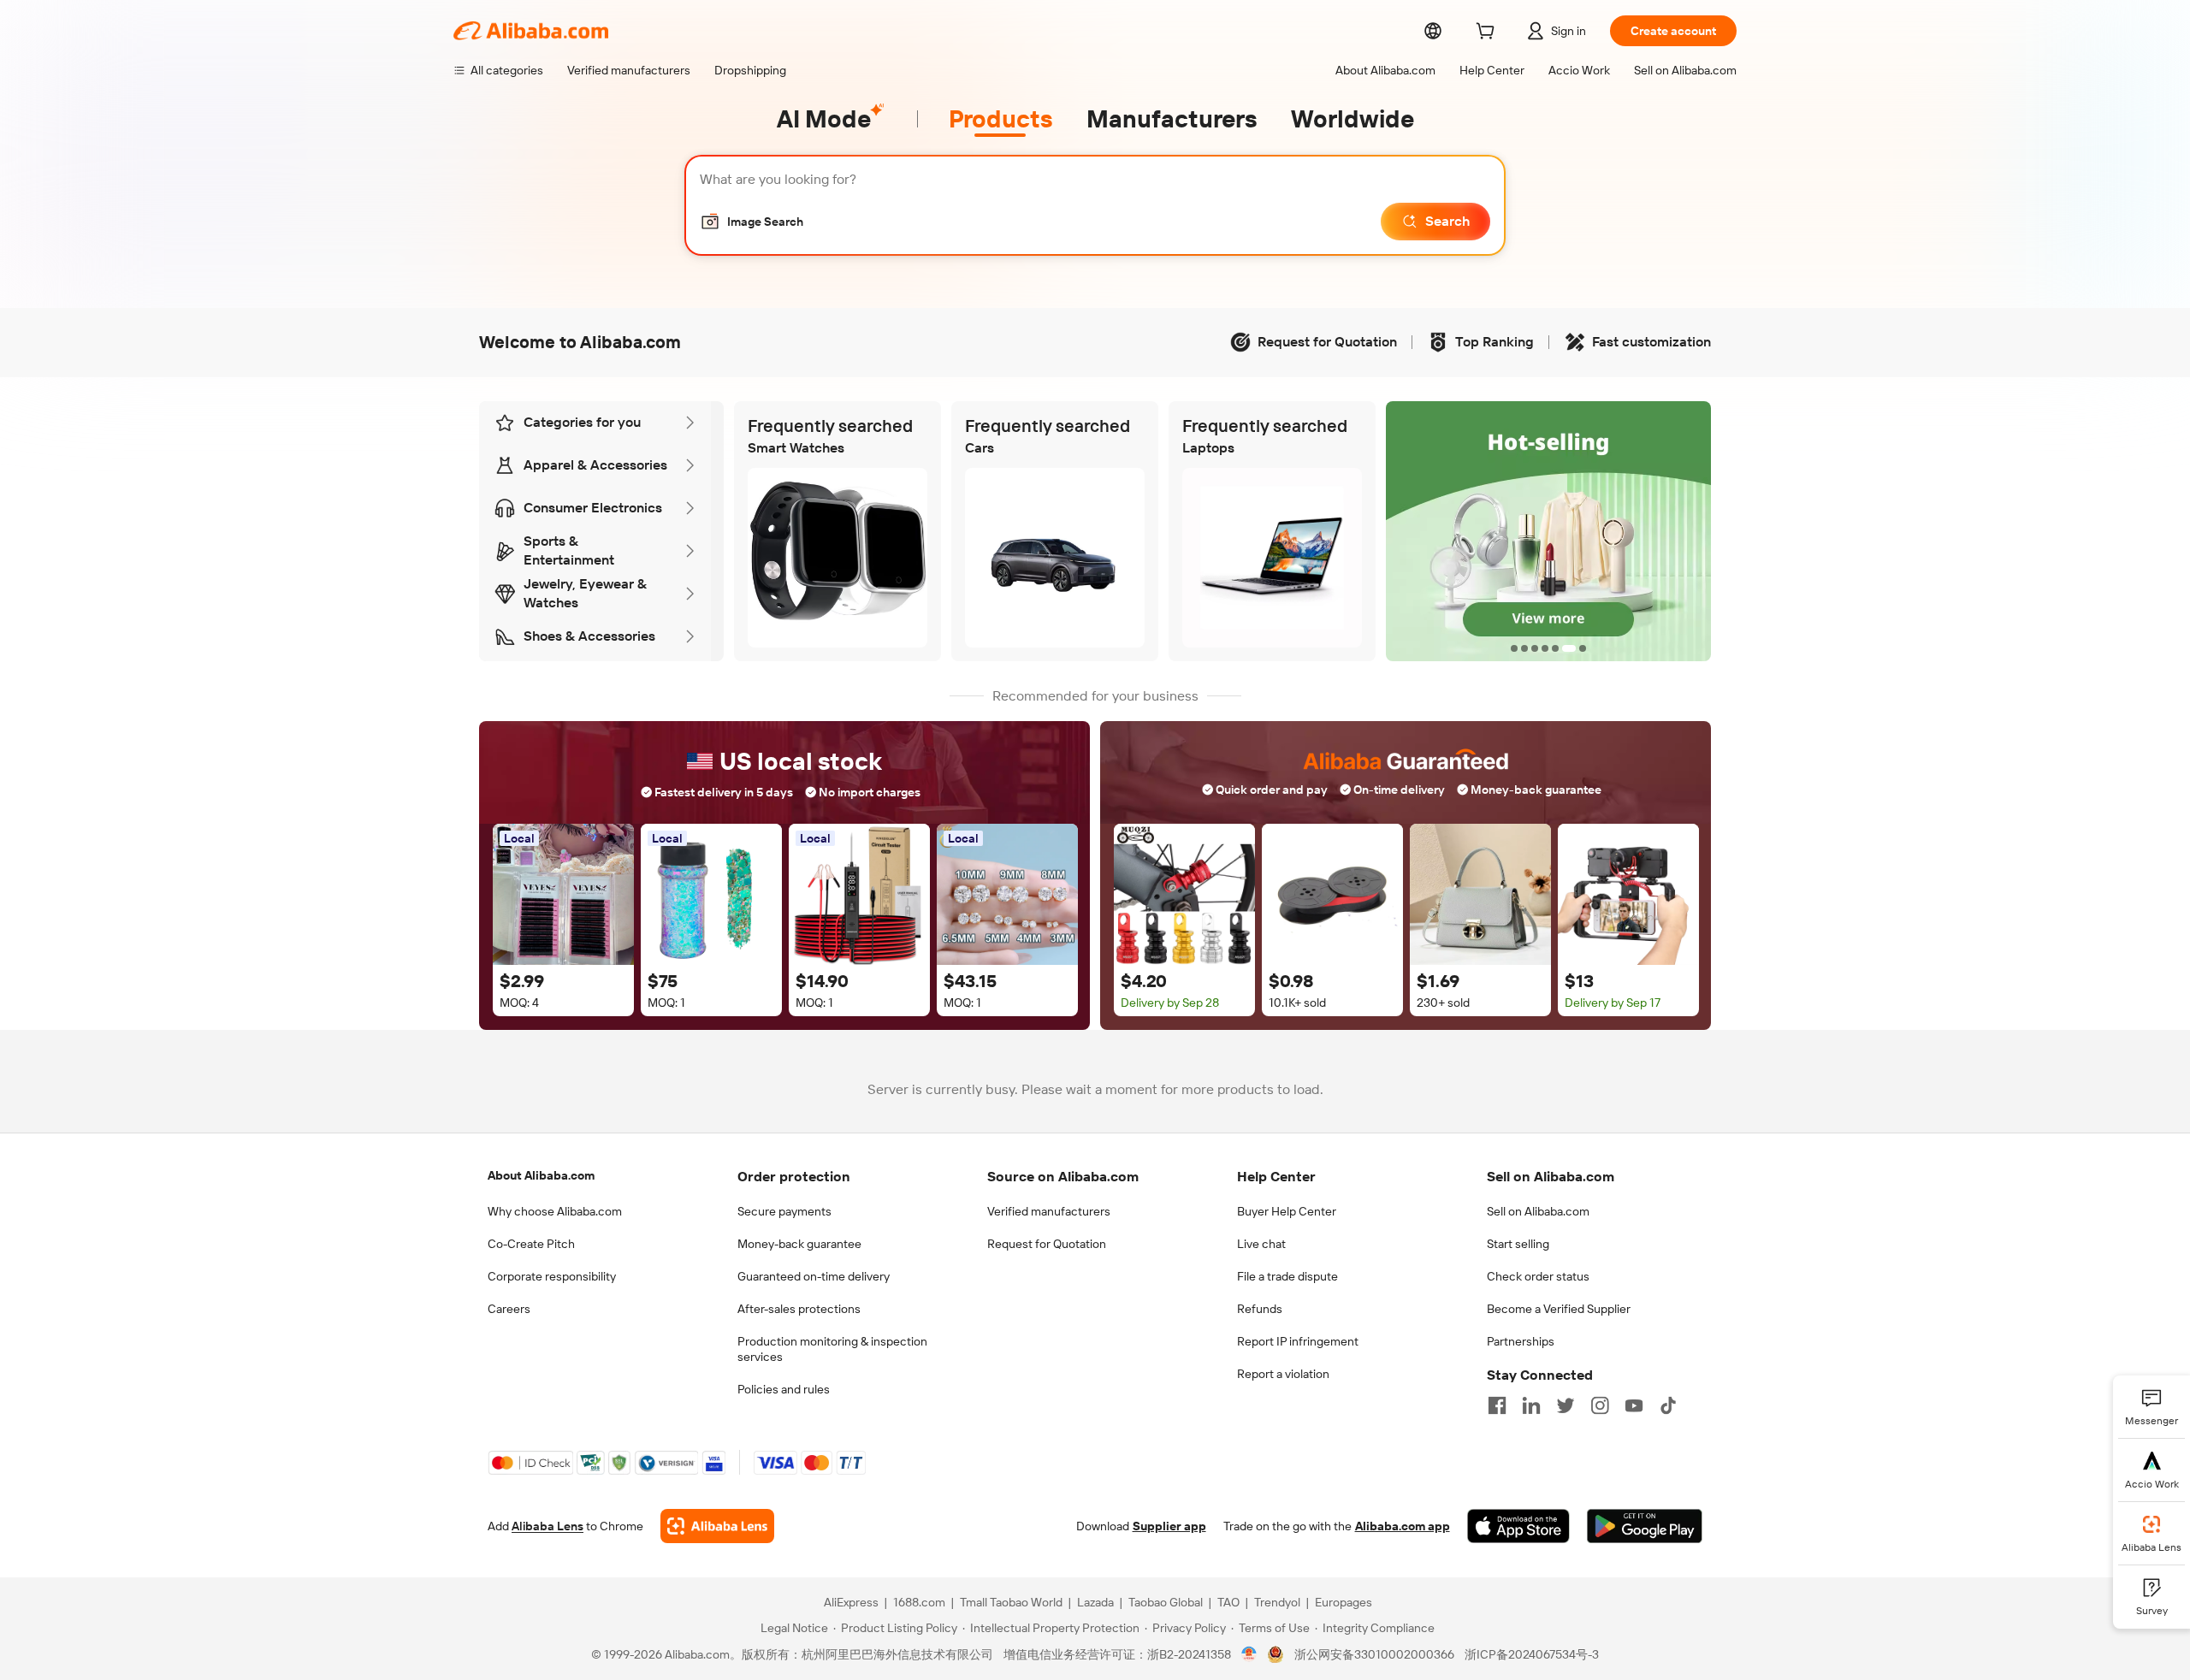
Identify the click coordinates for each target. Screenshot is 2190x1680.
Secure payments (784, 1211)
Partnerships (1521, 1341)
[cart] (1489, 33)
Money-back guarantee (799, 1244)
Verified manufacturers (1049, 1211)
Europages (1344, 1602)
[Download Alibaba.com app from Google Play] (1645, 1526)
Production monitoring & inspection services (832, 1349)
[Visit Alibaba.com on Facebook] (1497, 1405)
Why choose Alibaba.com (555, 1211)
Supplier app (1169, 1526)
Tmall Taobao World (1011, 1602)
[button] (752, 222)
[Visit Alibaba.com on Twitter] (1566, 1405)
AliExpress (851, 1602)
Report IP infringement (1298, 1341)
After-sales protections (799, 1309)
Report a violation (1283, 1374)
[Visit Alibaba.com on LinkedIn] (1531, 1405)
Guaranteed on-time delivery (814, 1276)
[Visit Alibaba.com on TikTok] (1668, 1405)
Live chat (1261, 1244)
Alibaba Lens (547, 1526)
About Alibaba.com (541, 1175)
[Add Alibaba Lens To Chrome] (717, 1526)
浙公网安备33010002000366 (1374, 1654)
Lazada (1095, 1602)
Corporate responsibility (552, 1276)
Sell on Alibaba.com (1538, 1211)
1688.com (919, 1602)
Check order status (1538, 1276)
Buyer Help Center (1287, 1211)
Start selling (1518, 1244)
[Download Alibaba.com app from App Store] (1518, 1526)
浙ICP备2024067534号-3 (1532, 1654)
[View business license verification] (1249, 1654)
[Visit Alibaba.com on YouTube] (1634, 1405)
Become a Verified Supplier (1559, 1309)
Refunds (1260, 1309)
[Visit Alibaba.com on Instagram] (1600, 1405)
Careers (509, 1309)
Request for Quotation (1047, 1244)
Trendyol (1277, 1602)
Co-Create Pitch (531, 1244)
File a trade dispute (1287, 1276)
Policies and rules (784, 1389)
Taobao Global (1166, 1602)
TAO (1228, 1602)
